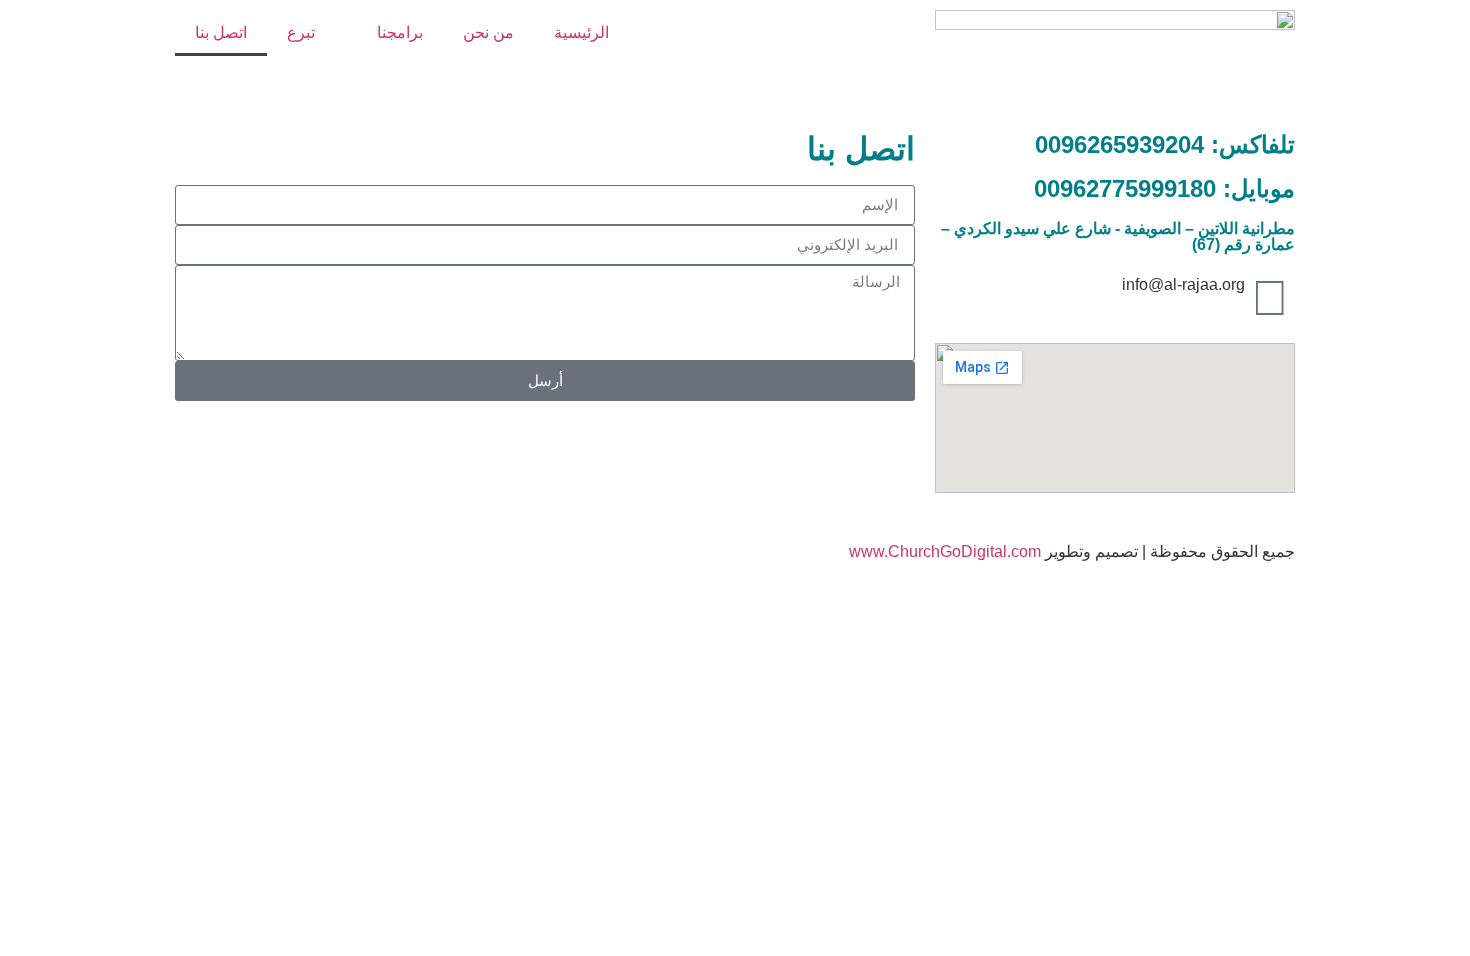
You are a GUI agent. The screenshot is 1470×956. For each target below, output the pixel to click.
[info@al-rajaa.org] (1270, 298)
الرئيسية (581, 32)
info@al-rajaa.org (1183, 284)
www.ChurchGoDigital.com (945, 551)
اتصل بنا (221, 32)
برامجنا (400, 32)
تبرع (301, 32)
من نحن (488, 32)
